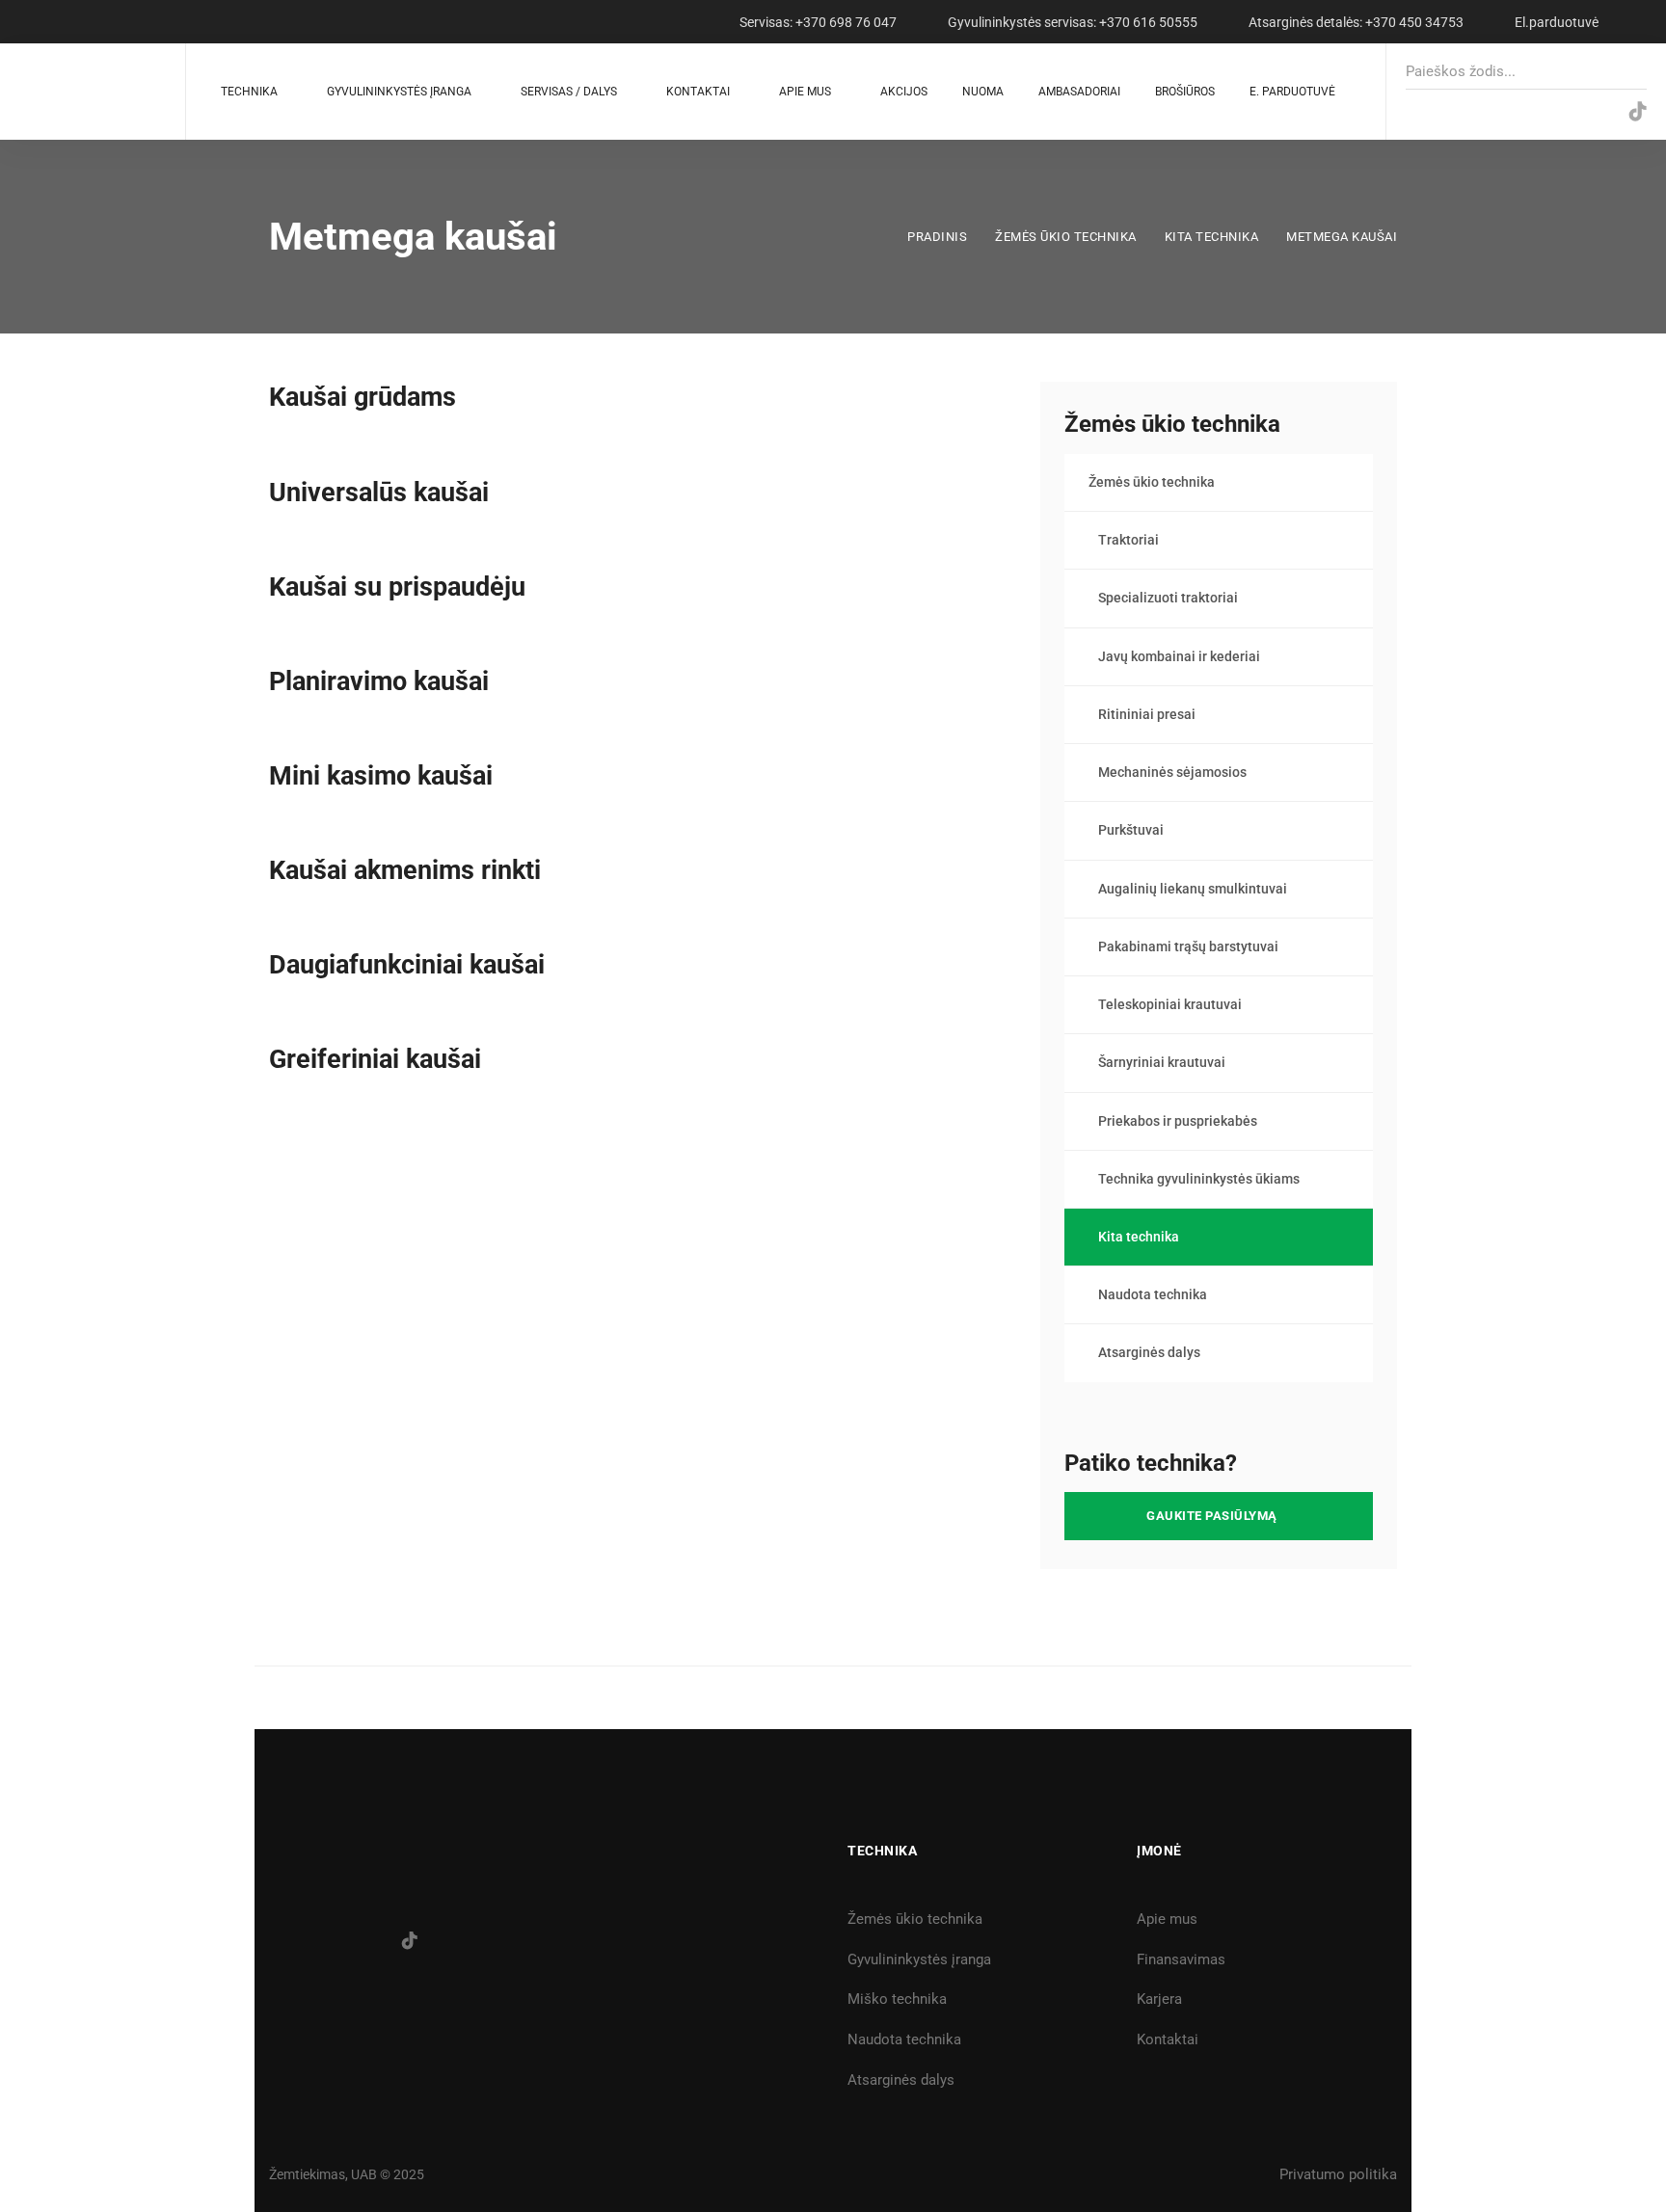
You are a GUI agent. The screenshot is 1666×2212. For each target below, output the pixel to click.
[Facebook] (1519, 112)
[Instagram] (1559, 112)
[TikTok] (1638, 112)
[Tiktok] (410, 1940)
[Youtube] (1598, 112)
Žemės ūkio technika (1066, 237)
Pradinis (937, 237)
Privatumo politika (1338, 2174)
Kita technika (1212, 237)
